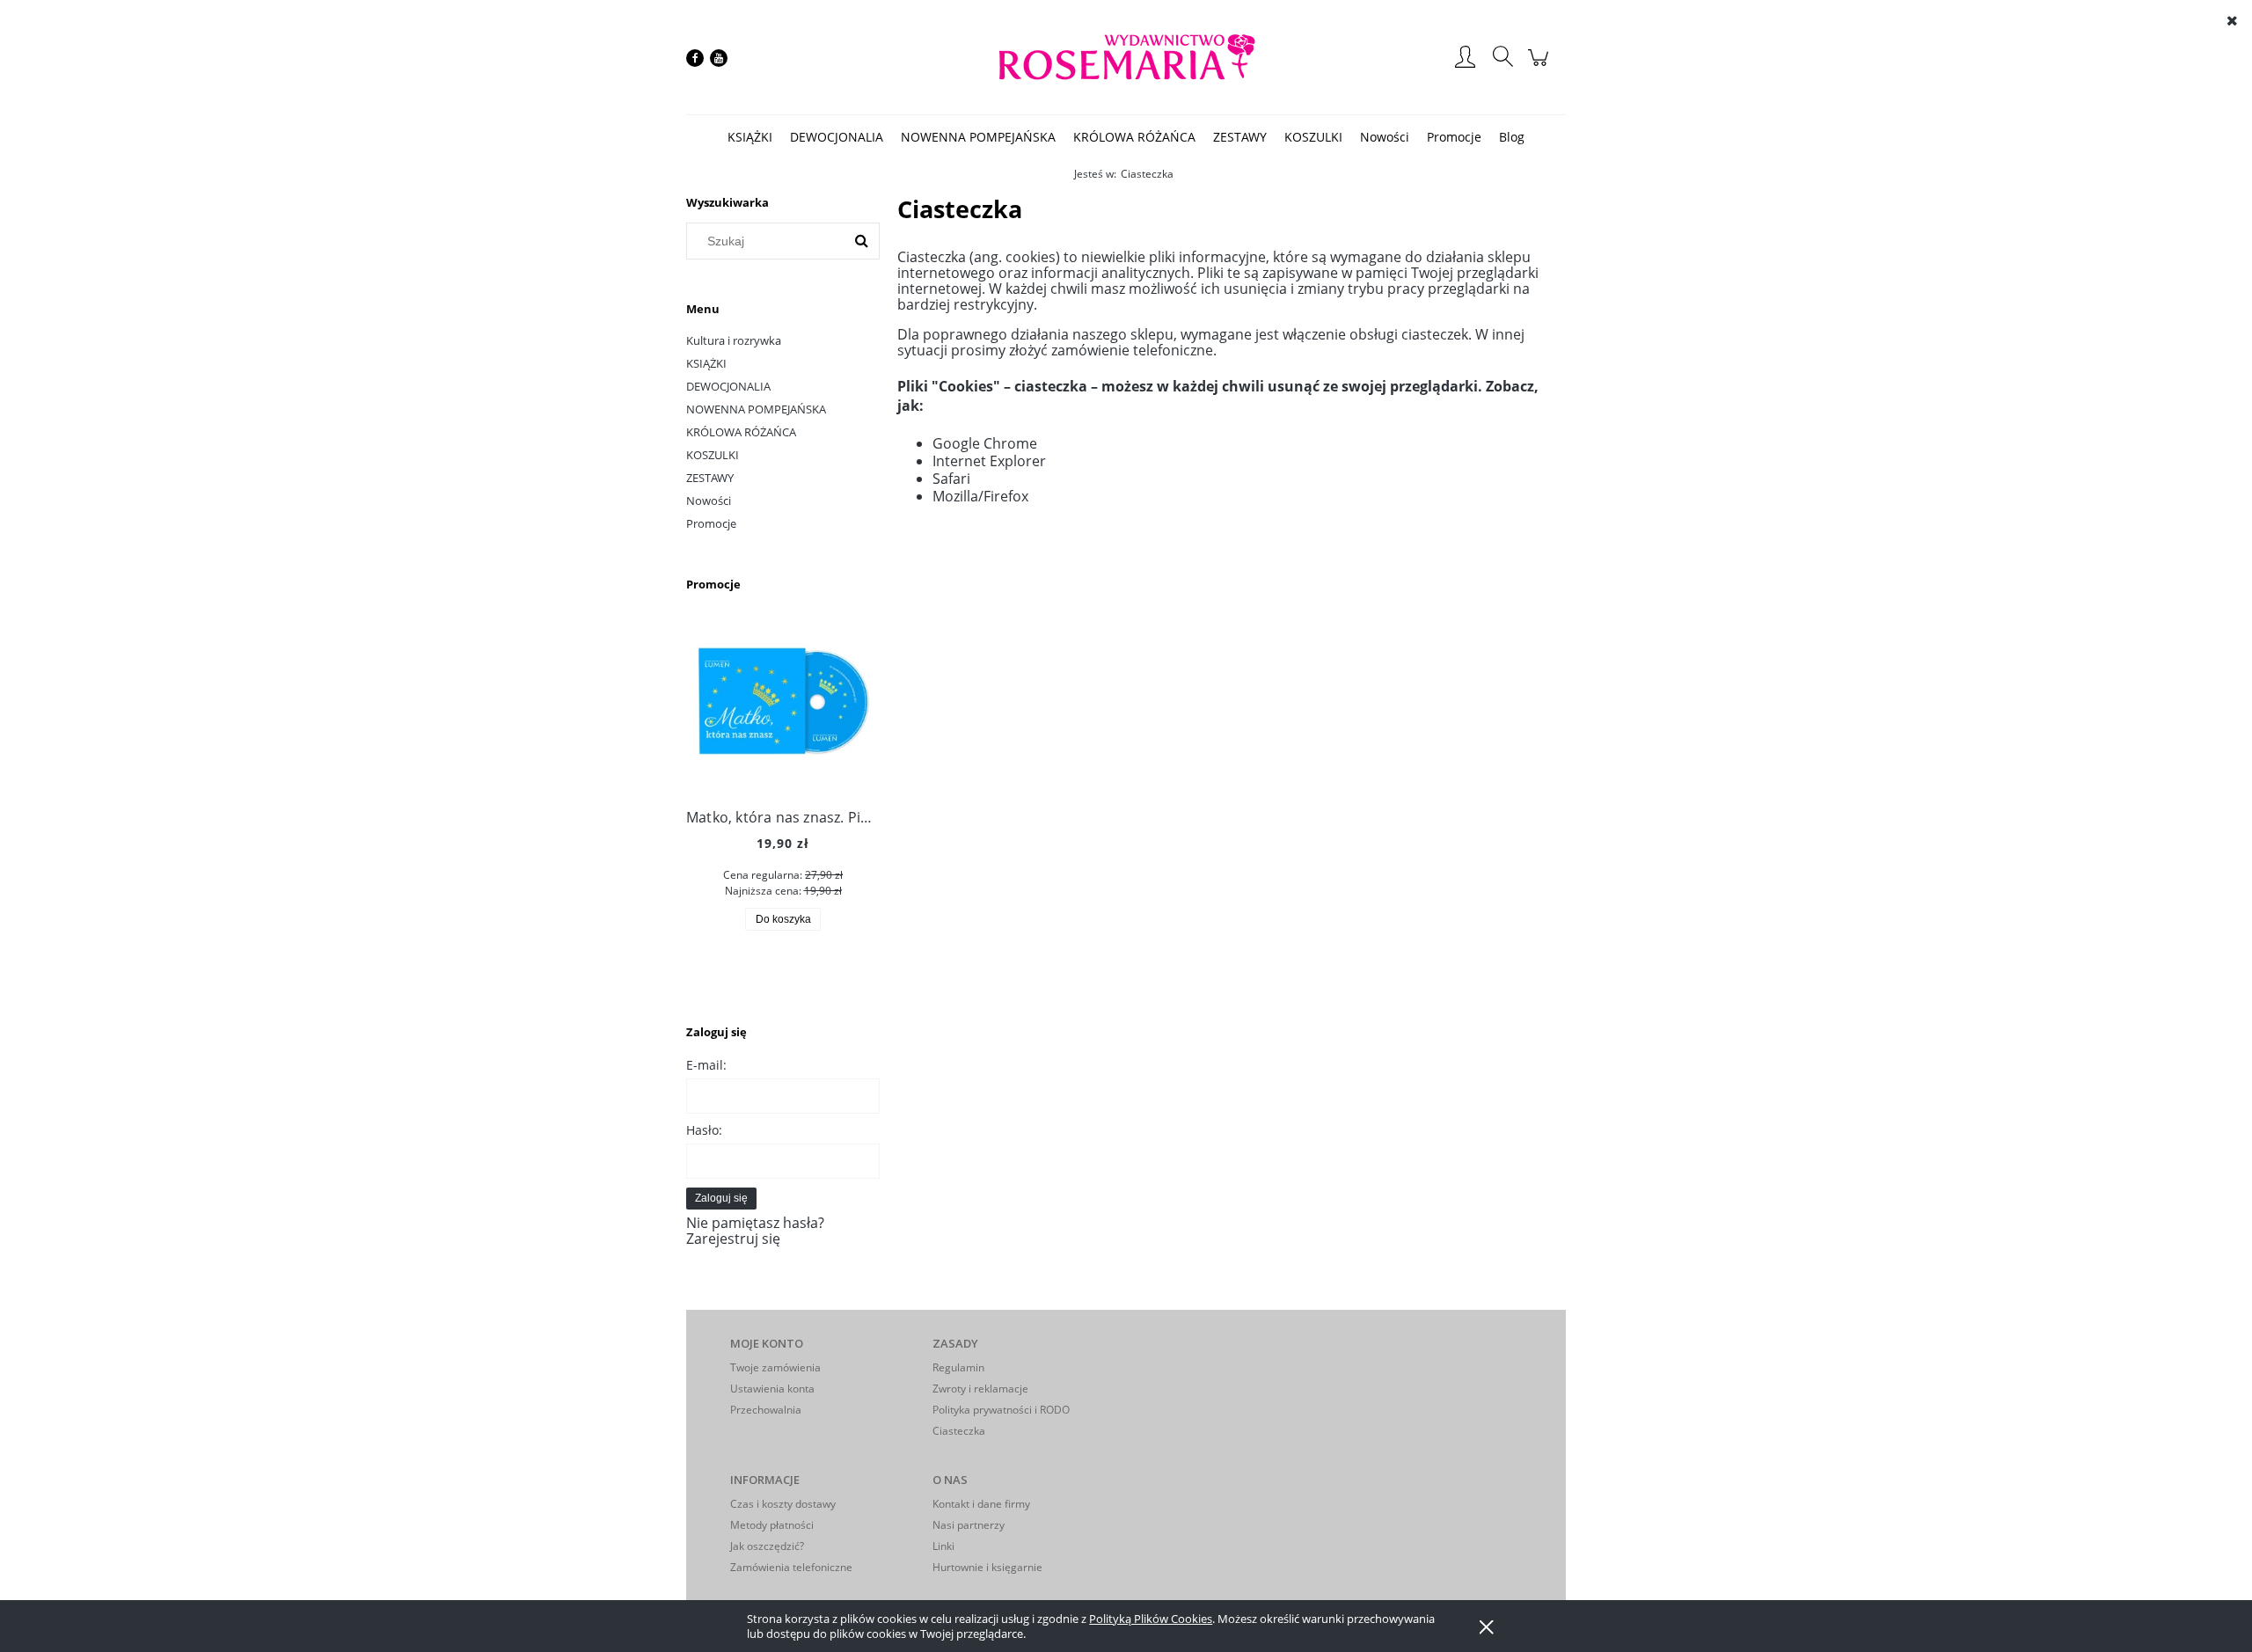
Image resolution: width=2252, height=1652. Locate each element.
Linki (943, 1546)
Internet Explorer (989, 461)
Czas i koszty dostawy (783, 1504)
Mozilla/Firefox (980, 496)
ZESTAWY (710, 478)
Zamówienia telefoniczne (791, 1567)
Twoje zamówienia (775, 1367)
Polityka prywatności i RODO (1001, 1410)
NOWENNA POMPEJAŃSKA (756, 409)
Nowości (709, 501)
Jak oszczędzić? (767, 1546)
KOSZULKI (713, 455)
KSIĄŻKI (706, 363)
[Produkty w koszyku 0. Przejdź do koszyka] (1541, 66)
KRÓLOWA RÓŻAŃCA (741, 432)
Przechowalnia (766, 1410)
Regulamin (958, 1367)
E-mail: (706, 1065)
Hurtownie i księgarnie (987, 1567)
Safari (951, 479)
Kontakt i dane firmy (981, 1504)
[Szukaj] (861, 241)
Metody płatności (772, 1525)
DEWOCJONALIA (728, 386)
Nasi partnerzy (969, 1525)
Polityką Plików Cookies (1151, 1619)
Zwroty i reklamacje (980, 1389)
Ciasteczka (959, 1431)
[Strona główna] (1126, 58)
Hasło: (704, 1130)
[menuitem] (750, 137)
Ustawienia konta (772, 1389)
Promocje (711, 523)
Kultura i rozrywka (734, 340)
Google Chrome (985, 443)
